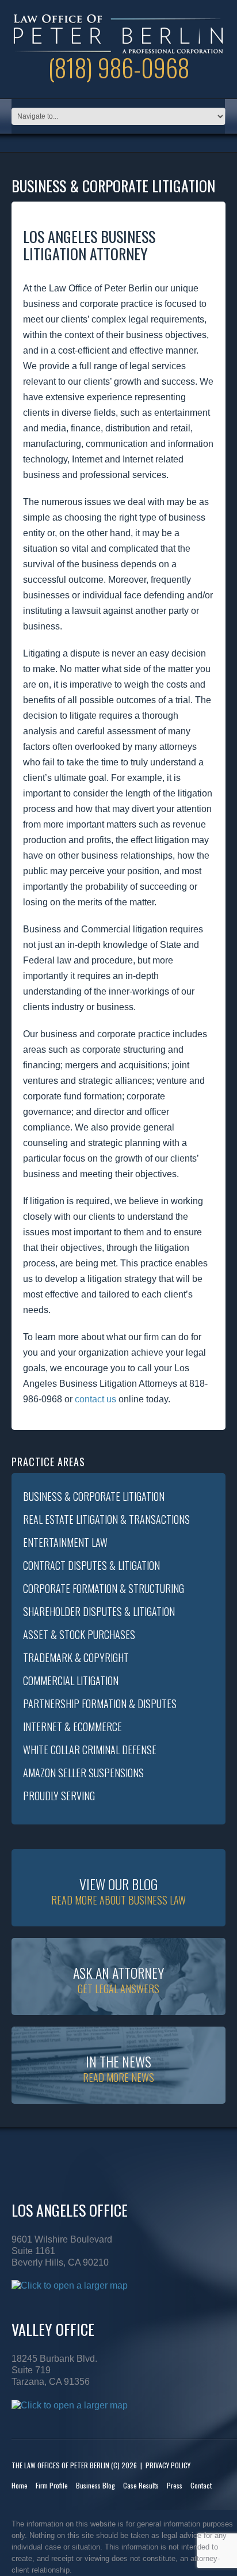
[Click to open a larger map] (70, 2285)
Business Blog (95, 2485)
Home (20, 2485)
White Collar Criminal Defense (90, 1750)
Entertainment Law (65, 1542)
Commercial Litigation (71, 1680)
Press (175, 2485)
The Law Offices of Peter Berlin (60, 2465)
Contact (201, 2485)
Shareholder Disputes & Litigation (99, 1611)
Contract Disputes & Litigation (91, 1565)
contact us (95, 1399)
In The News (118, 2068)
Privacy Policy (168, 2465)
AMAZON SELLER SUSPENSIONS (83, 1773)
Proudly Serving (59, 1796)
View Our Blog (118, 1890)
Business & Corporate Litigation (94, 1496)
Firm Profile (52, 2485)
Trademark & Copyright (76, 1657)
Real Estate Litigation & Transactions (106, 1519)
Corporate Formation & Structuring (104, 1588)
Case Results (141, 2485)
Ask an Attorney (118, 1979)
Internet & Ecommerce (72, 1727)
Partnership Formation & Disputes (100, 1704)
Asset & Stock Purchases (79, 1634)
